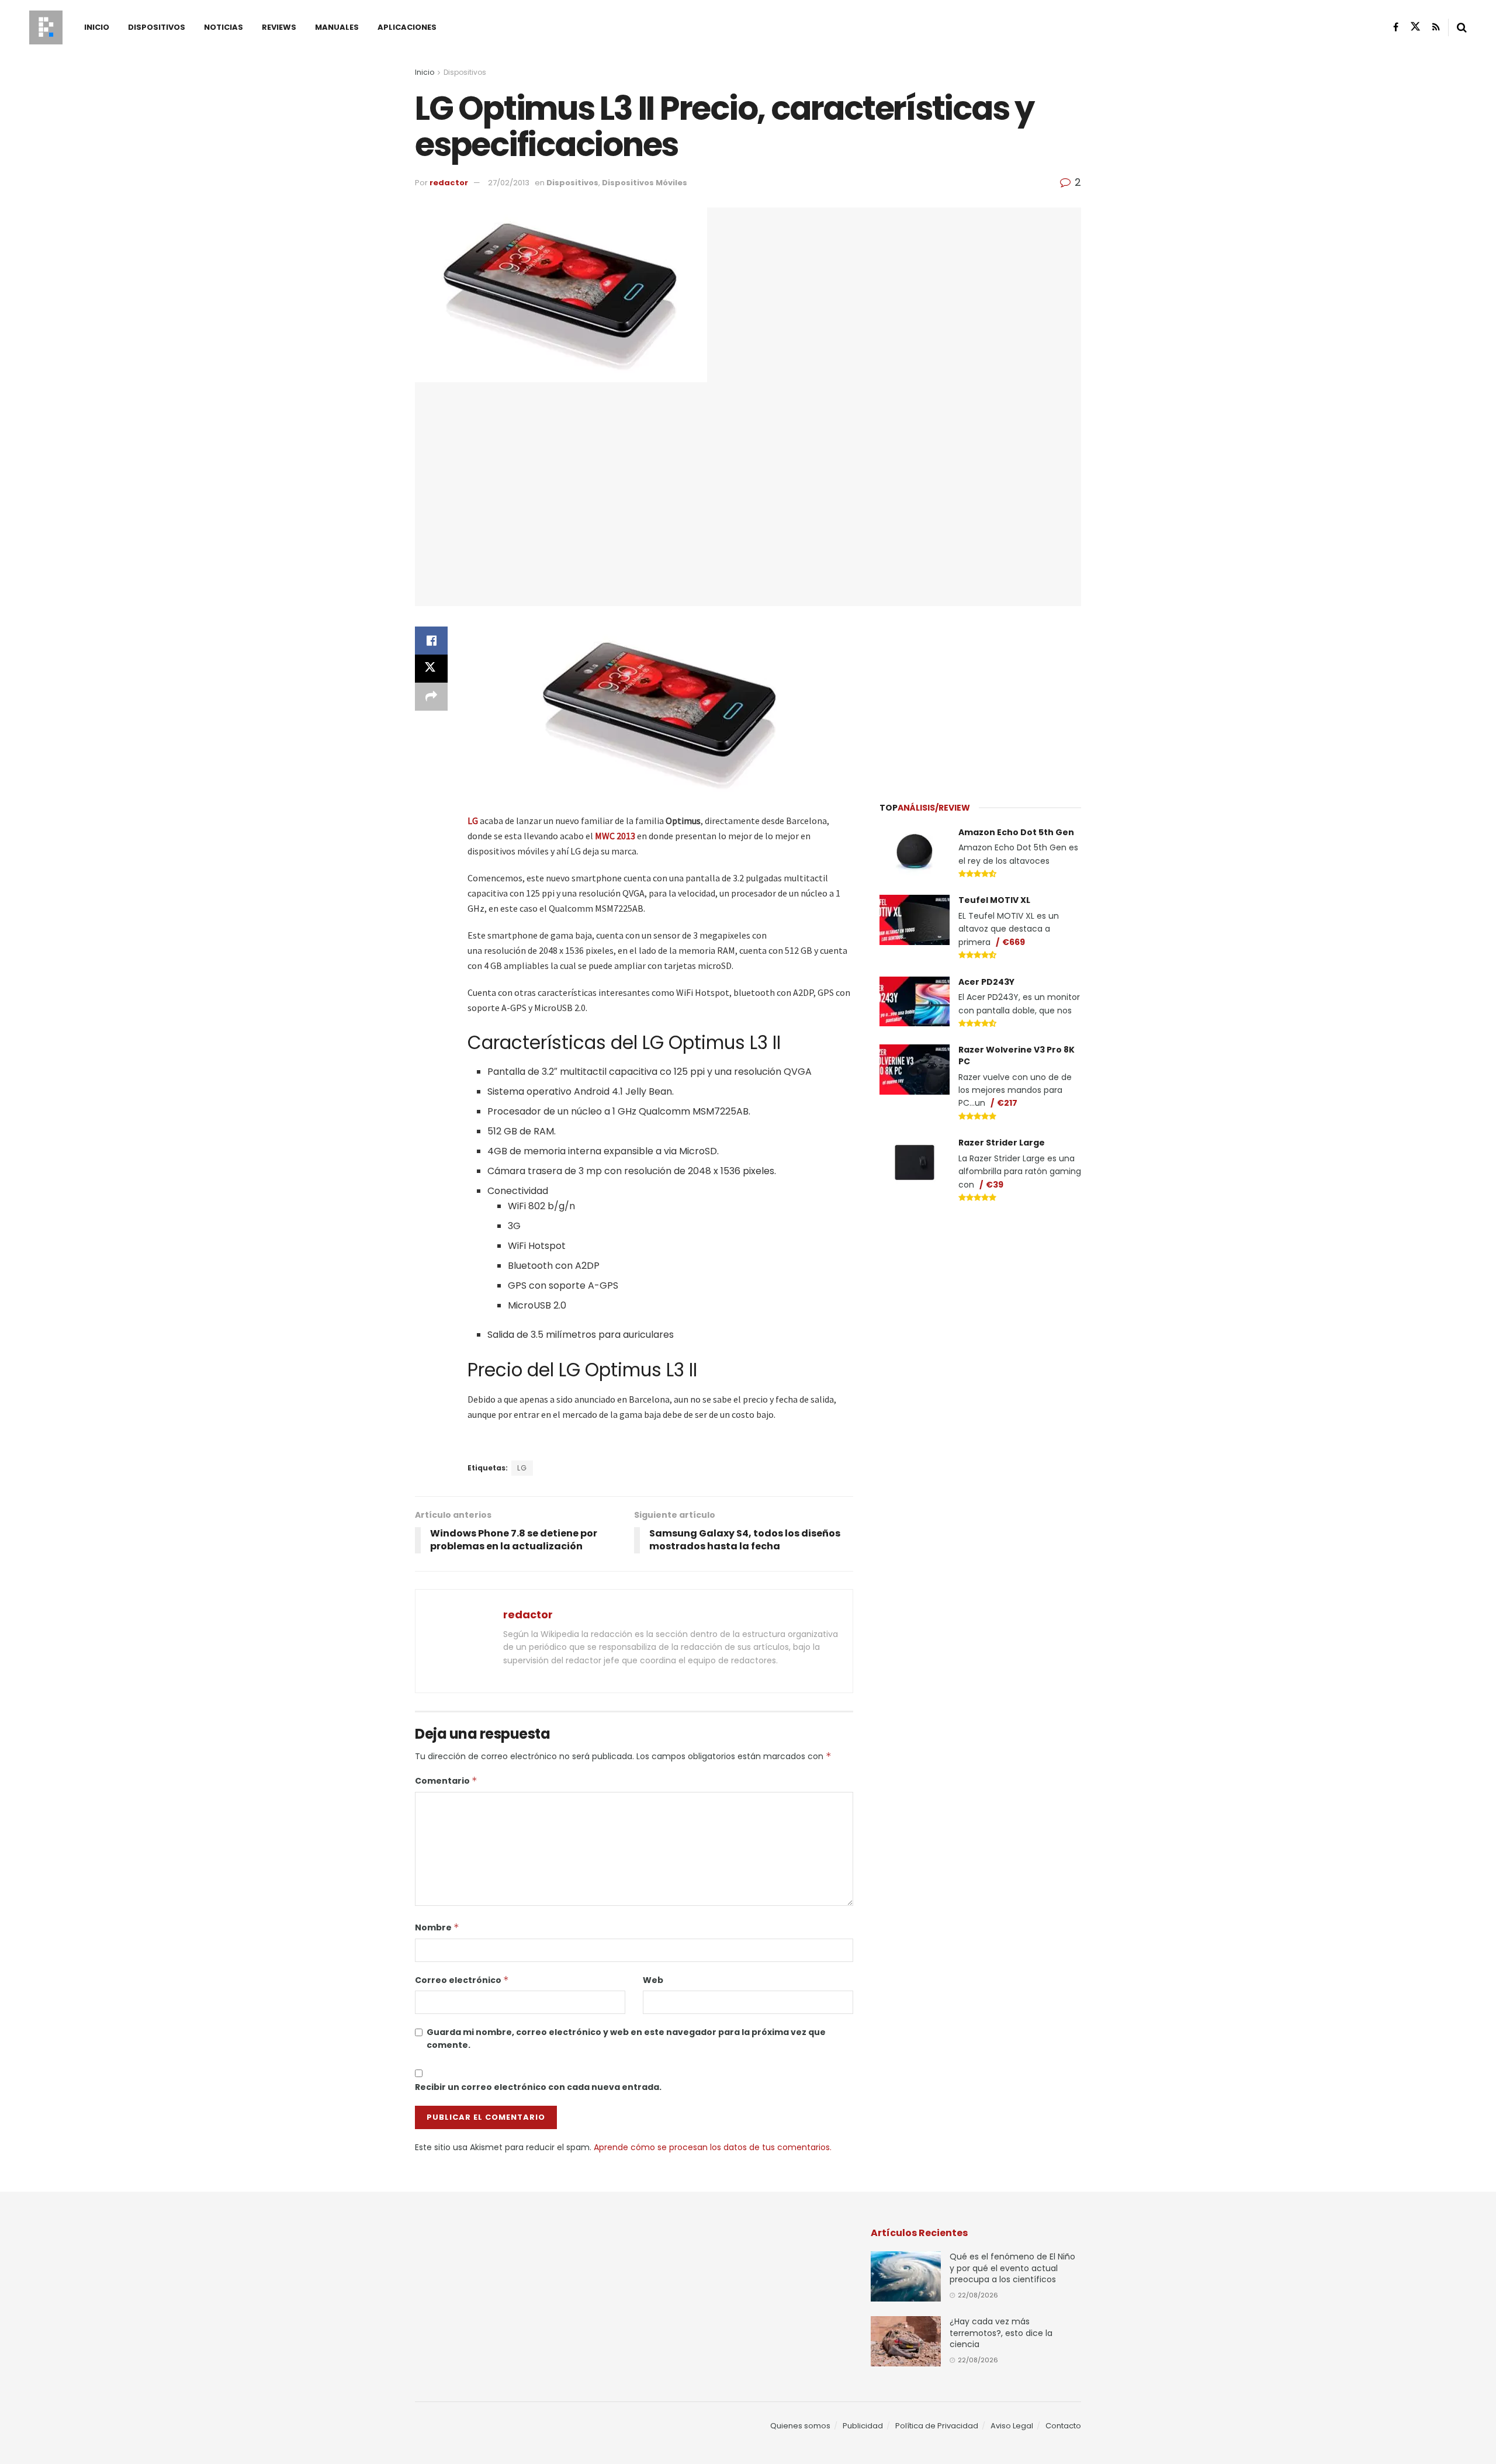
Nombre (437, 1927)
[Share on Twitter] (431, 669)
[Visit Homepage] (46, 27)
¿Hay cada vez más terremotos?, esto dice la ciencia (1001, 2333)
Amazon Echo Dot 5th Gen (1016, 832)
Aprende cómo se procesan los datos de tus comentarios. (713, 2147)
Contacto (1063, 2426)
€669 (1014, 942)
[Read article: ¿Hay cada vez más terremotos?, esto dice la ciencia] (906, 2341)
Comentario (446, 1781)
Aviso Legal (1012, 2426)
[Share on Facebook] (431, 641)
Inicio (97, 27)
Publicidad (863, 2426)
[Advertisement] (981, 697)
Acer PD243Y (986, 982)
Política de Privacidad (937, 2426)
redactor (449, 183)
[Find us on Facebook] (1396, 27)
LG (522, 1468)
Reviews (279, 27)
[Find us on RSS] (1436, 27)
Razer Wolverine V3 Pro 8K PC (1017, 1055)
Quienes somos (800, 2426)
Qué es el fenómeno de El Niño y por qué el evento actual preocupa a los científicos (1012, 2268)
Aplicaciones (407, 27)
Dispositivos (157, 27)
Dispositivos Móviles (645, 183)
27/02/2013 (509, 183)
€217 (1007, 1103)
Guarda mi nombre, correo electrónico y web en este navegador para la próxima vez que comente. (626, 2039)
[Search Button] (1462, 27)
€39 (995, 1185)
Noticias (224, 27)
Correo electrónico (462, 1980)
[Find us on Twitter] (1415, 27)
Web (653, 1980)
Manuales (337, 27)
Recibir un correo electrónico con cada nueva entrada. (538, 2087)
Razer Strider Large (1002, 1143)
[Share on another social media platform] (431, 697)
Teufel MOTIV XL (994, 900)
